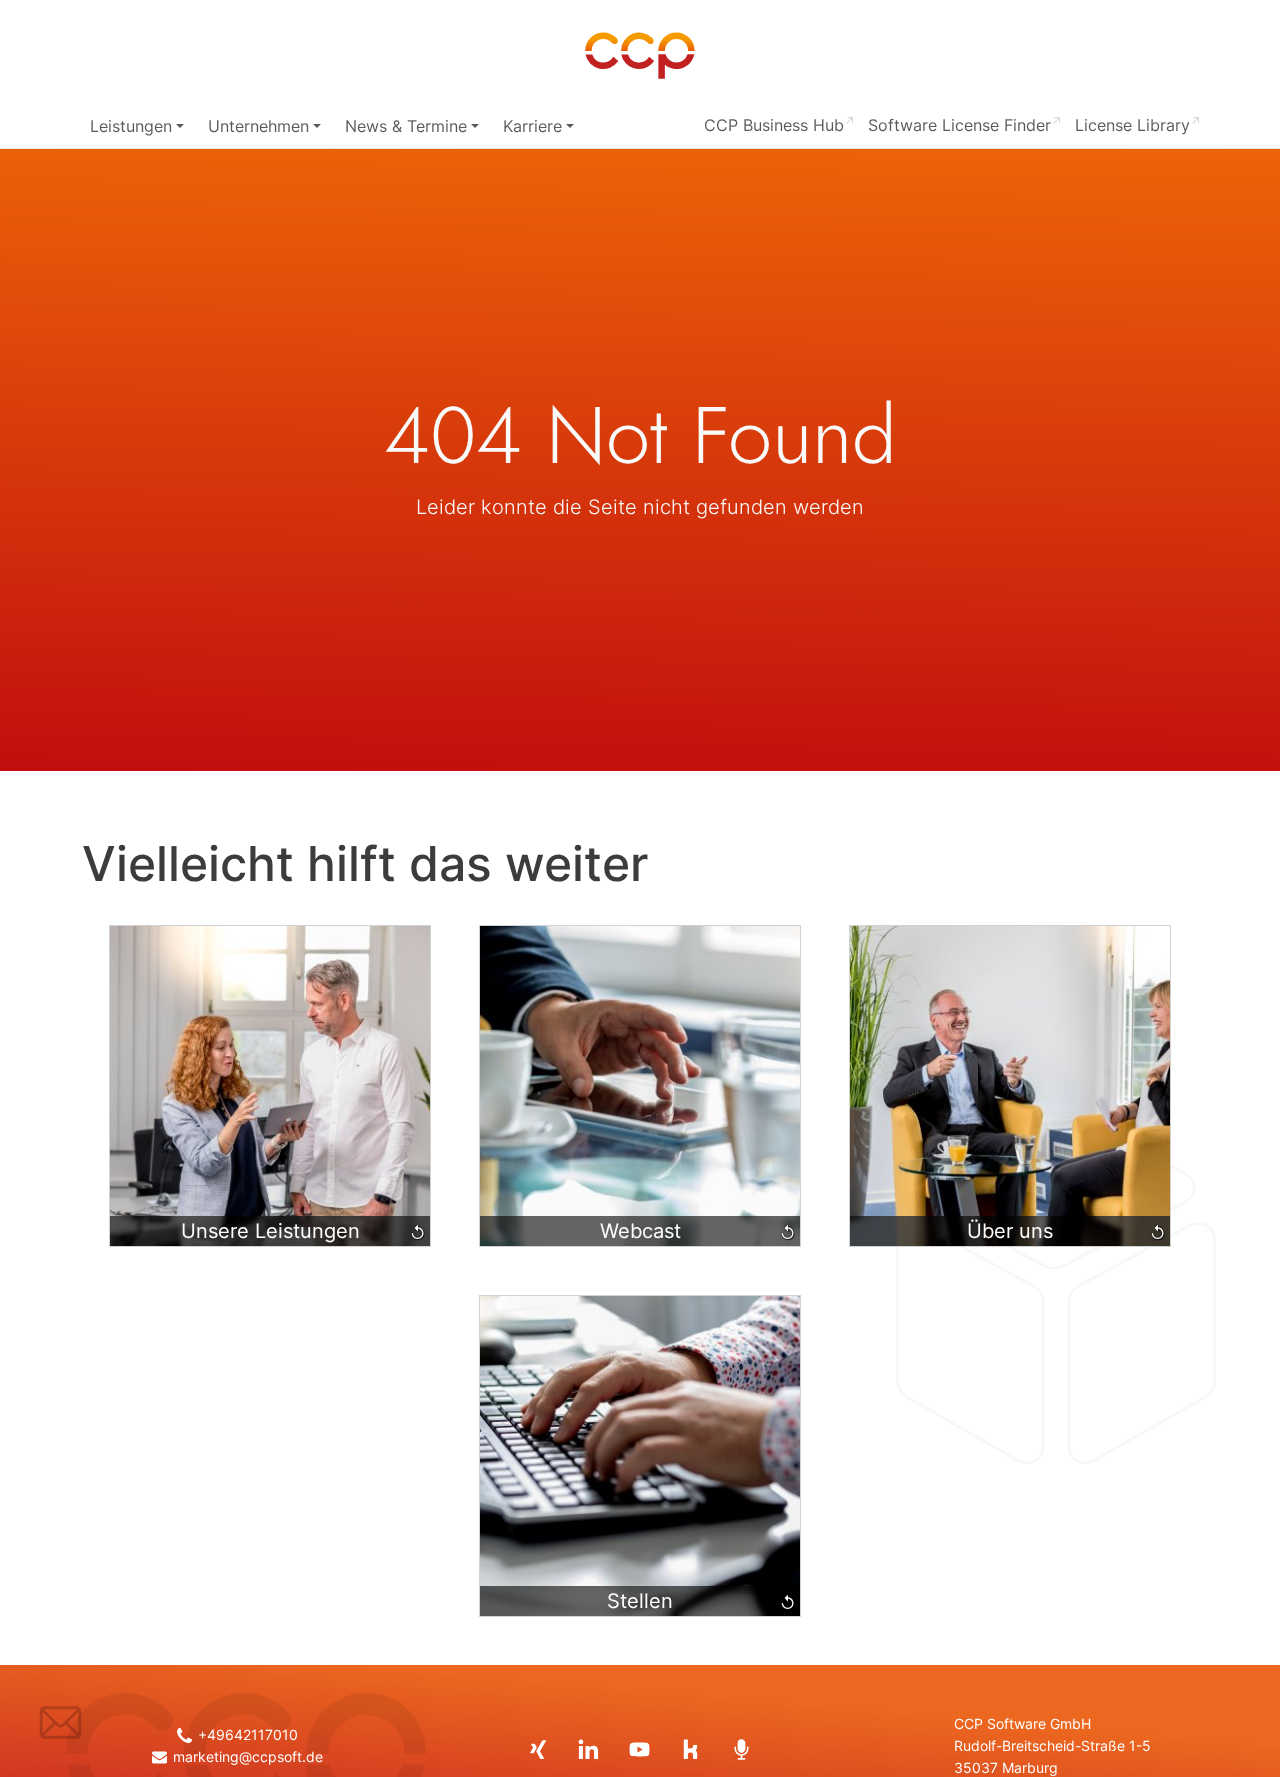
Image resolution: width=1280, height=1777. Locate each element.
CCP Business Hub (774, 125)
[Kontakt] (60, 1722)
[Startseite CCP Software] (640, 56)
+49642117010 (247, 1735)
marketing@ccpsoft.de (247, 1757)
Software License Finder (959, 125)
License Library (1132, 125)
